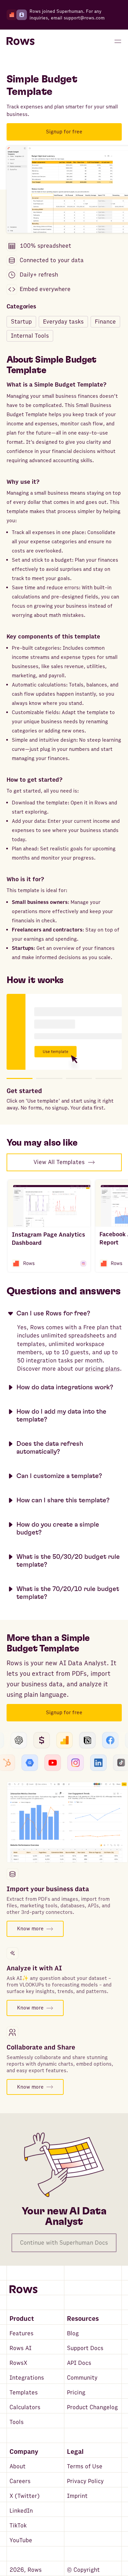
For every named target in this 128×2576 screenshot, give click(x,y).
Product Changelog (92, 2407)
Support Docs (85, 2348)
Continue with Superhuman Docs (64, 2243)
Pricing (76, 2393)
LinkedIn (21, 2511)
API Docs (79, 2363)
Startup (21, 322)
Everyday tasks (63, 322)
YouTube (21, 2540)
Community (82, 2378)
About (18, 2466)
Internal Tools (30, 336)
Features (21, 2333)
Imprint (77, 2496)
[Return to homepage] (21, 41)
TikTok (18, 2526)
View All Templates (59, 1162)
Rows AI (21, 2348)
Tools (17, 2422)
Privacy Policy (85, 2481)
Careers (20, 2481)
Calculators (25, 2407)
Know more (30, 1929)
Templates (24, 2393)
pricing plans (103, 1369)
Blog (73, 2333)
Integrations (27, 2378)
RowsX (18, 2363)
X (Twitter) (25, 2496)
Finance (105, 322)
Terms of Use (85, 2466)
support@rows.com (84, 18)
